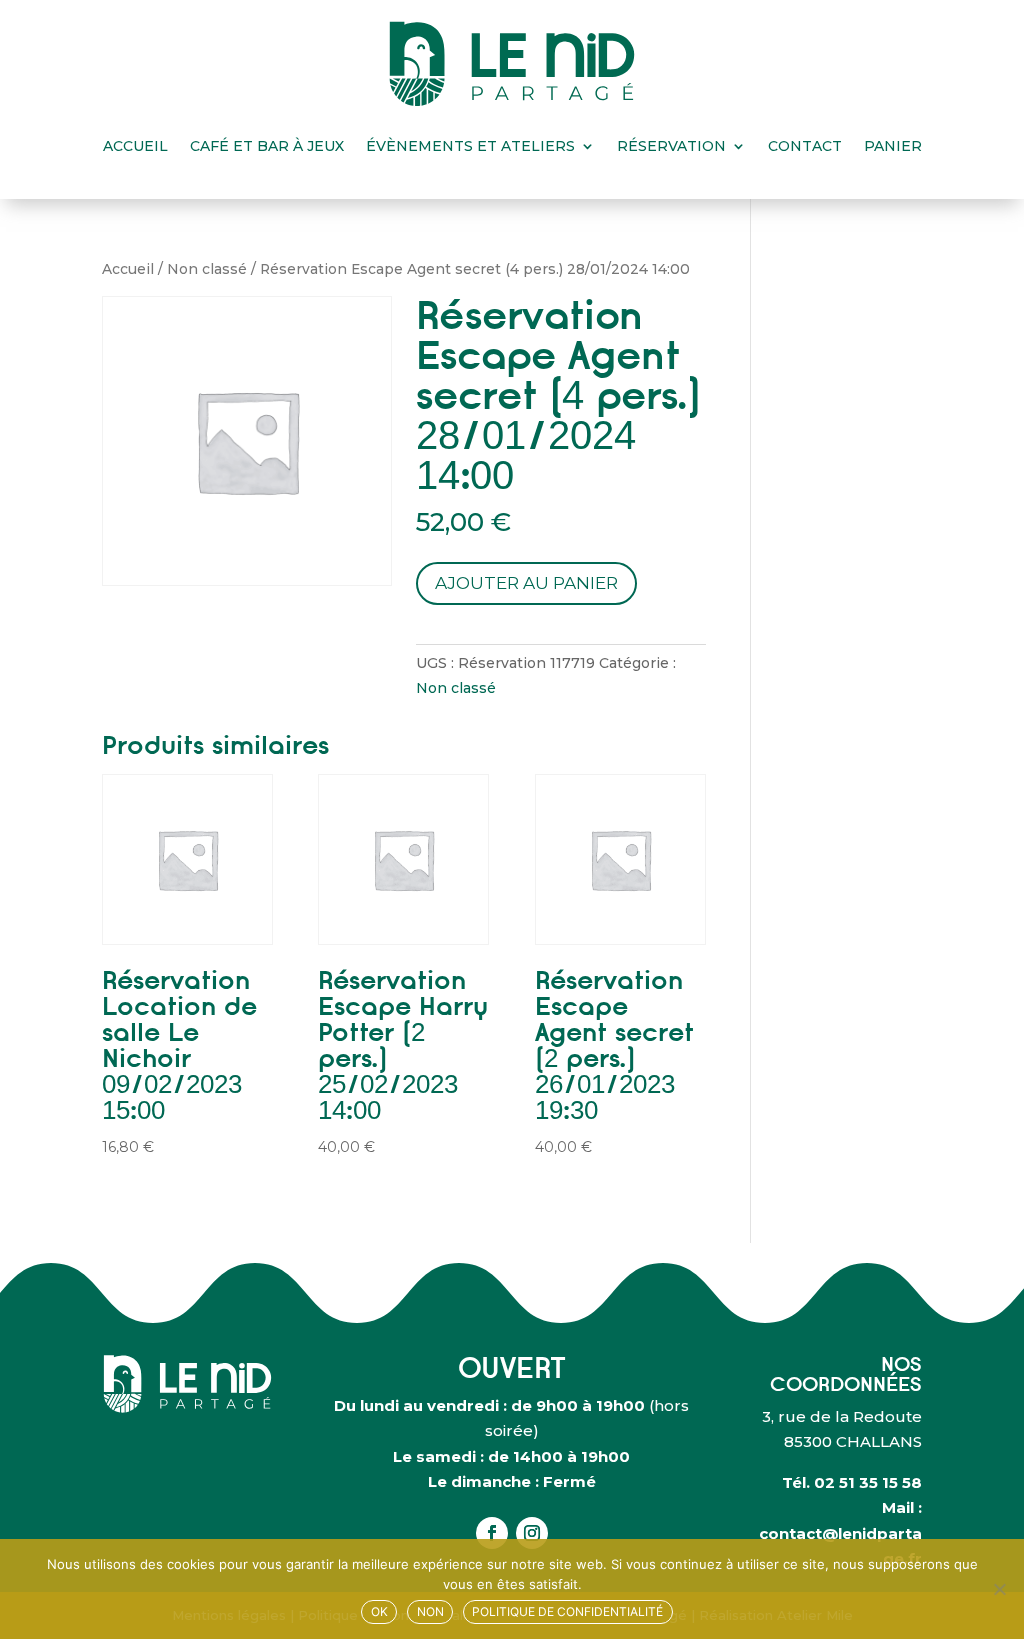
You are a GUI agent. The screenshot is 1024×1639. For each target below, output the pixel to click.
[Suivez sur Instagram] (532, 1533)
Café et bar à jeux (267, 146)
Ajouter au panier (526, 583)
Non (430, 1611)
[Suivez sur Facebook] (492, 1533)
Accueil (135, 146)
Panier (893, 146)
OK (379, 1611)
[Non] (999, 1589)
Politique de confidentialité (567, 1611)
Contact (805, 146)
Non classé (207, 269)
